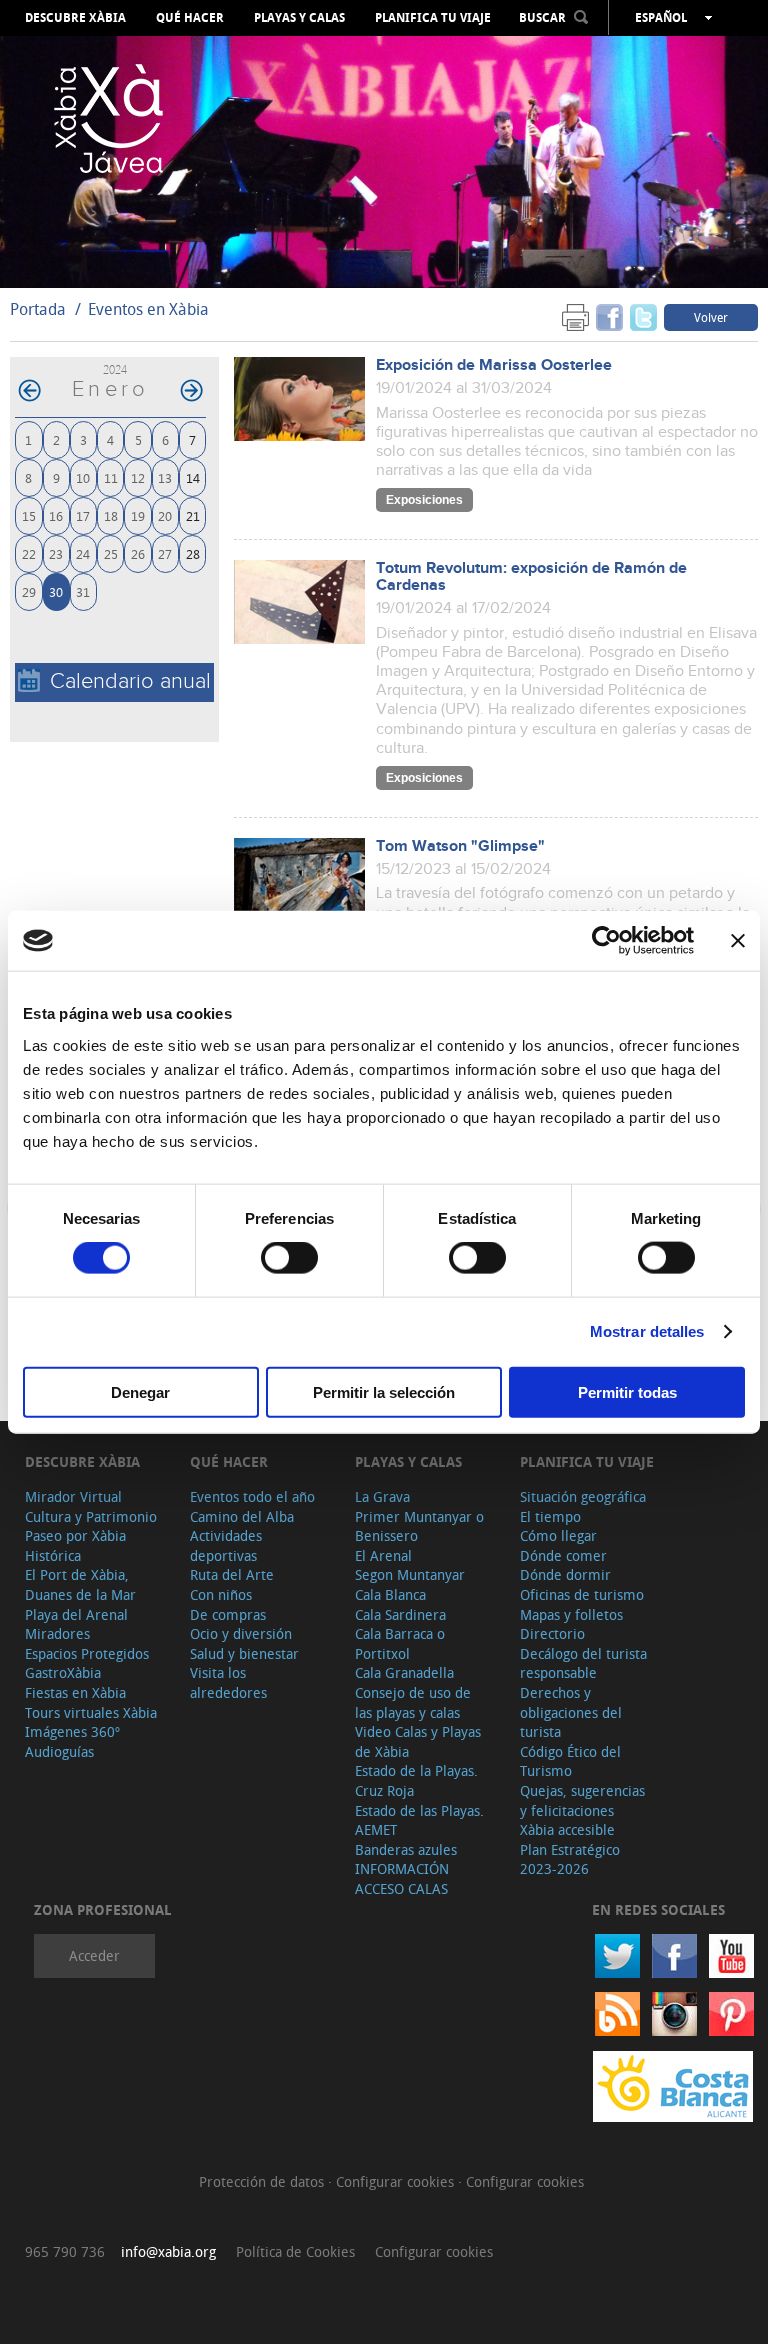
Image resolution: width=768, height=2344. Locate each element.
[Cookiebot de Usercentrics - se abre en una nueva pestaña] (606, 941)
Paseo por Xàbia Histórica (75, 1545)
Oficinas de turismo (582, 1594)
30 (56, 591)
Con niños (221, 1594)
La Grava (382, 1496)
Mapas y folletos (571, 1614)
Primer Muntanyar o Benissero (419, 1526)
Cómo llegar (558, 1535)
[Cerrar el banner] (738, 941)
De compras (228, 1614)
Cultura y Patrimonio (91, 1516)
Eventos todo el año (252, 1496)
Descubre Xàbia (75, 18)
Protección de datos (263, 2181)
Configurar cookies (397, 2181)
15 (29, 515)
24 (83, 553)
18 (111, 515)
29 (29, 591)
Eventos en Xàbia (148, 309)
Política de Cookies (295, 2251)
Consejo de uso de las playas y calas (413, 1702)
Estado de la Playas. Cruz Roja (416, 1780)
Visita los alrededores (228, 1682)
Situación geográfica (583, 1496)
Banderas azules (406, 1849)
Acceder (94, 1955)
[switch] (289, 1258)
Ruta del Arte (232, 1574)
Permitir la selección (384, 1391)
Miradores (57, 1633)
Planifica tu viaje (433, 18)
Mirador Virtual (73, 1496)
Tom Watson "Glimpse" (460, 846)
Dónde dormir (565, 1574)
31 (83, 591)
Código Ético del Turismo (570, 1761)
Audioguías (59, 1751)
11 (111, 477)
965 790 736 (65, 2251)
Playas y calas (299, 18)
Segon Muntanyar (410, 1574)
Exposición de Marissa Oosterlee (494, 365)
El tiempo (550, 1516)
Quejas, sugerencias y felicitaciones (582, 1800)
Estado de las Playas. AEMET (419, 1820)
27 (165, 553)
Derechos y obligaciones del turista (571, 1712)
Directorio (552, 1633)
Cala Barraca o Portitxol (400, 1643)
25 (111, 553)
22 (29, 553)
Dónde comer (563, 1555)
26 (138, 553)
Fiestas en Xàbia (75, 1692)
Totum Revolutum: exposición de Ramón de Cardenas (531, 577)
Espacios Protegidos (87, 1653)
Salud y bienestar (244, 1653)
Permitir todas (627, 1391)
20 (165, 515)
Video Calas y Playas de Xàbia (418, 1741)
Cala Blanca (390, 1594)
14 (193, 477)
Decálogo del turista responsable (583, 1663)
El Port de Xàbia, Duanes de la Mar (80, 1584)
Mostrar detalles (647, 1331)
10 (83, 477)
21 (193, 515)
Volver (711, 317)
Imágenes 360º (72, 1731)
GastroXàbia (63, 1672)
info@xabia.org (168, 2251)
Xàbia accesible (567, 1829)
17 (83, 515)
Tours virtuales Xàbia (91, 1712)
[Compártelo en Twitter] (643, 316)
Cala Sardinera (400, 1614)
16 (56, 515)
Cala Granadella (404, 1672)
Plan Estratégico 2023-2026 (570, 1859)
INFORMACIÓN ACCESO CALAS (402, 1878)
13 (165, 477)
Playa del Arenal (76, 1614)
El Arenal (383, 1555)
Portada (38, 309)
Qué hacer (190, 18)
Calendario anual (130, 681)
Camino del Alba (242, 1516)
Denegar (140, 1391)
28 (193, 553)
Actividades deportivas (226, 1545)
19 (138, 515)
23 (56, 553)
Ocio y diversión (241, 1633)
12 (138, 477)
